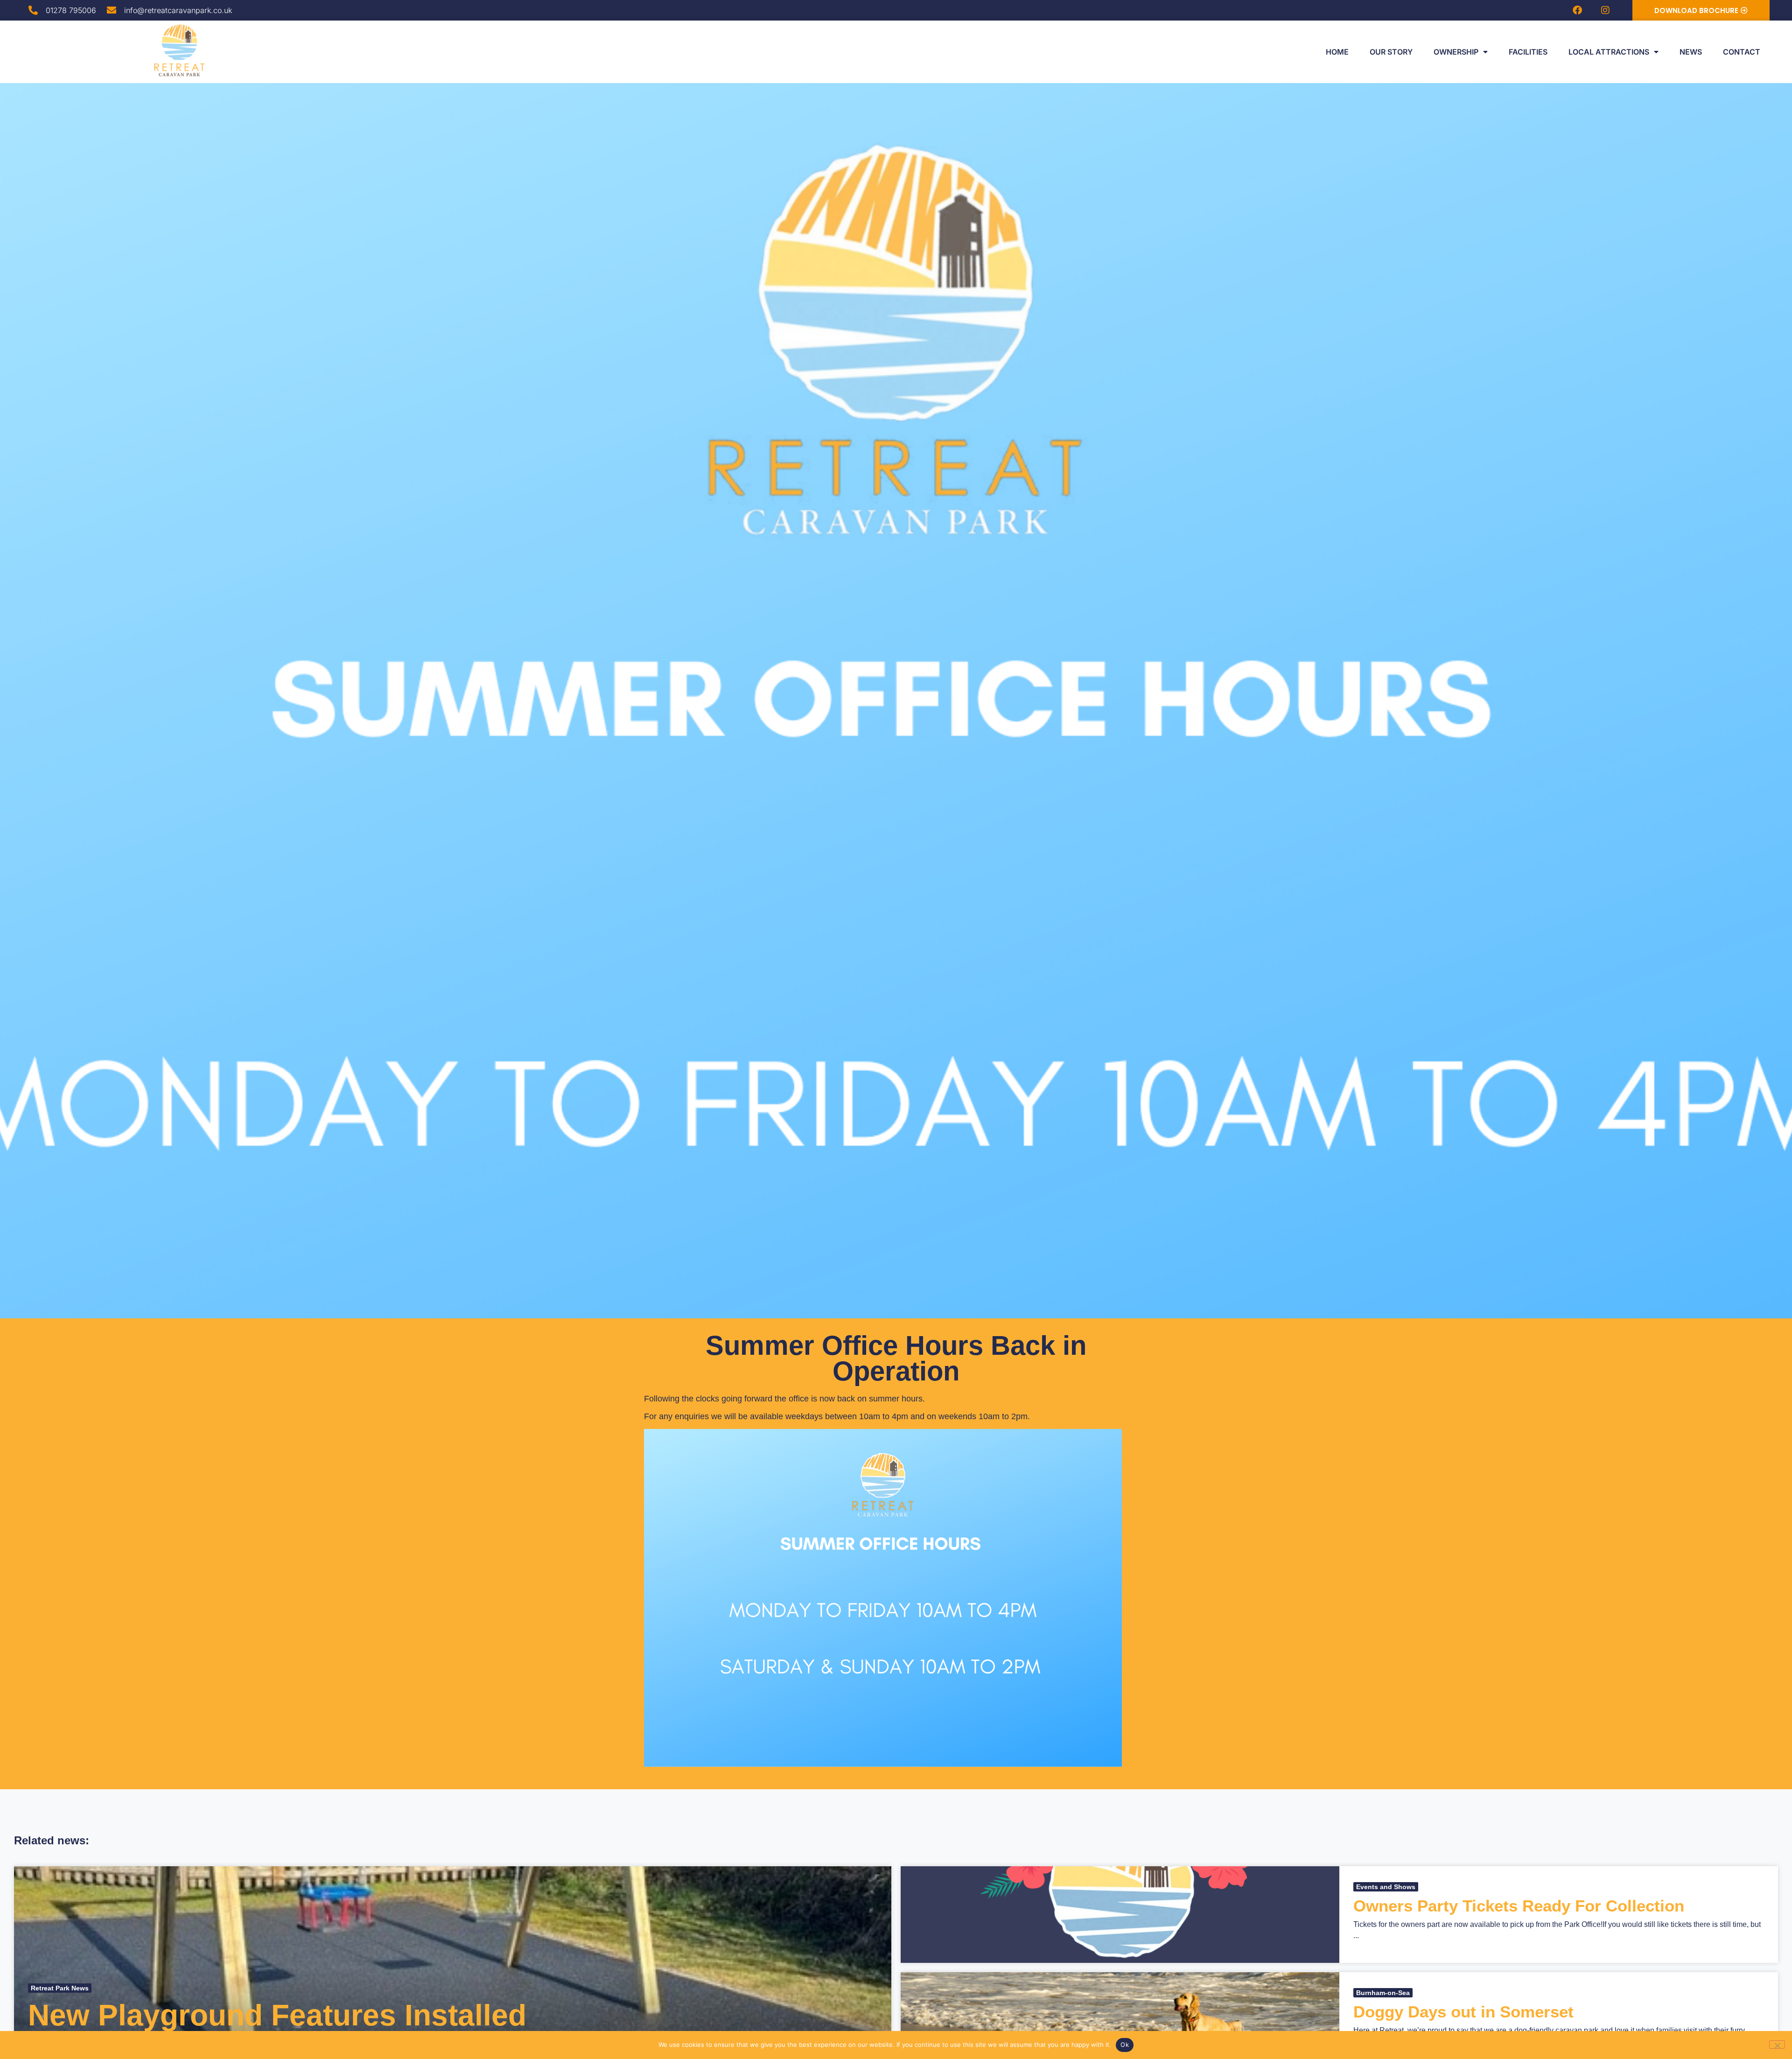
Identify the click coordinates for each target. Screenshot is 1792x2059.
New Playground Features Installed (277, 2015)
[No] (1777, 2045)
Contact (1742, 52)
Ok (1125, 2045)
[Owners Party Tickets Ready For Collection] (1120, 1915)
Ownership (1456, 52)
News (1691, 52)
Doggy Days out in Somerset (1463, 2012)
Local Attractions (1609, 52)
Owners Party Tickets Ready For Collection (1519, 1906)
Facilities (1528, 52)
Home (1337, 52)
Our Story (1391, 52)
